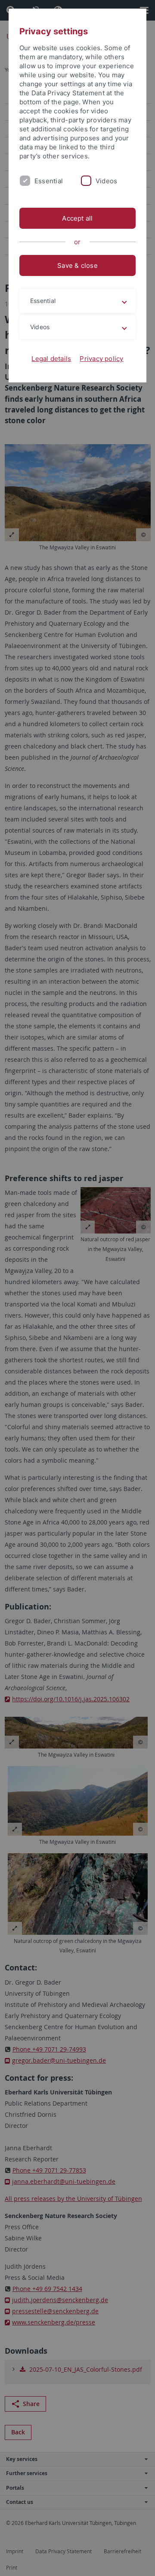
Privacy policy (101, 359)
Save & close (77, 265)
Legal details (51, 359)
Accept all (77, 218)
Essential (49, 181)
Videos (106, 181)
